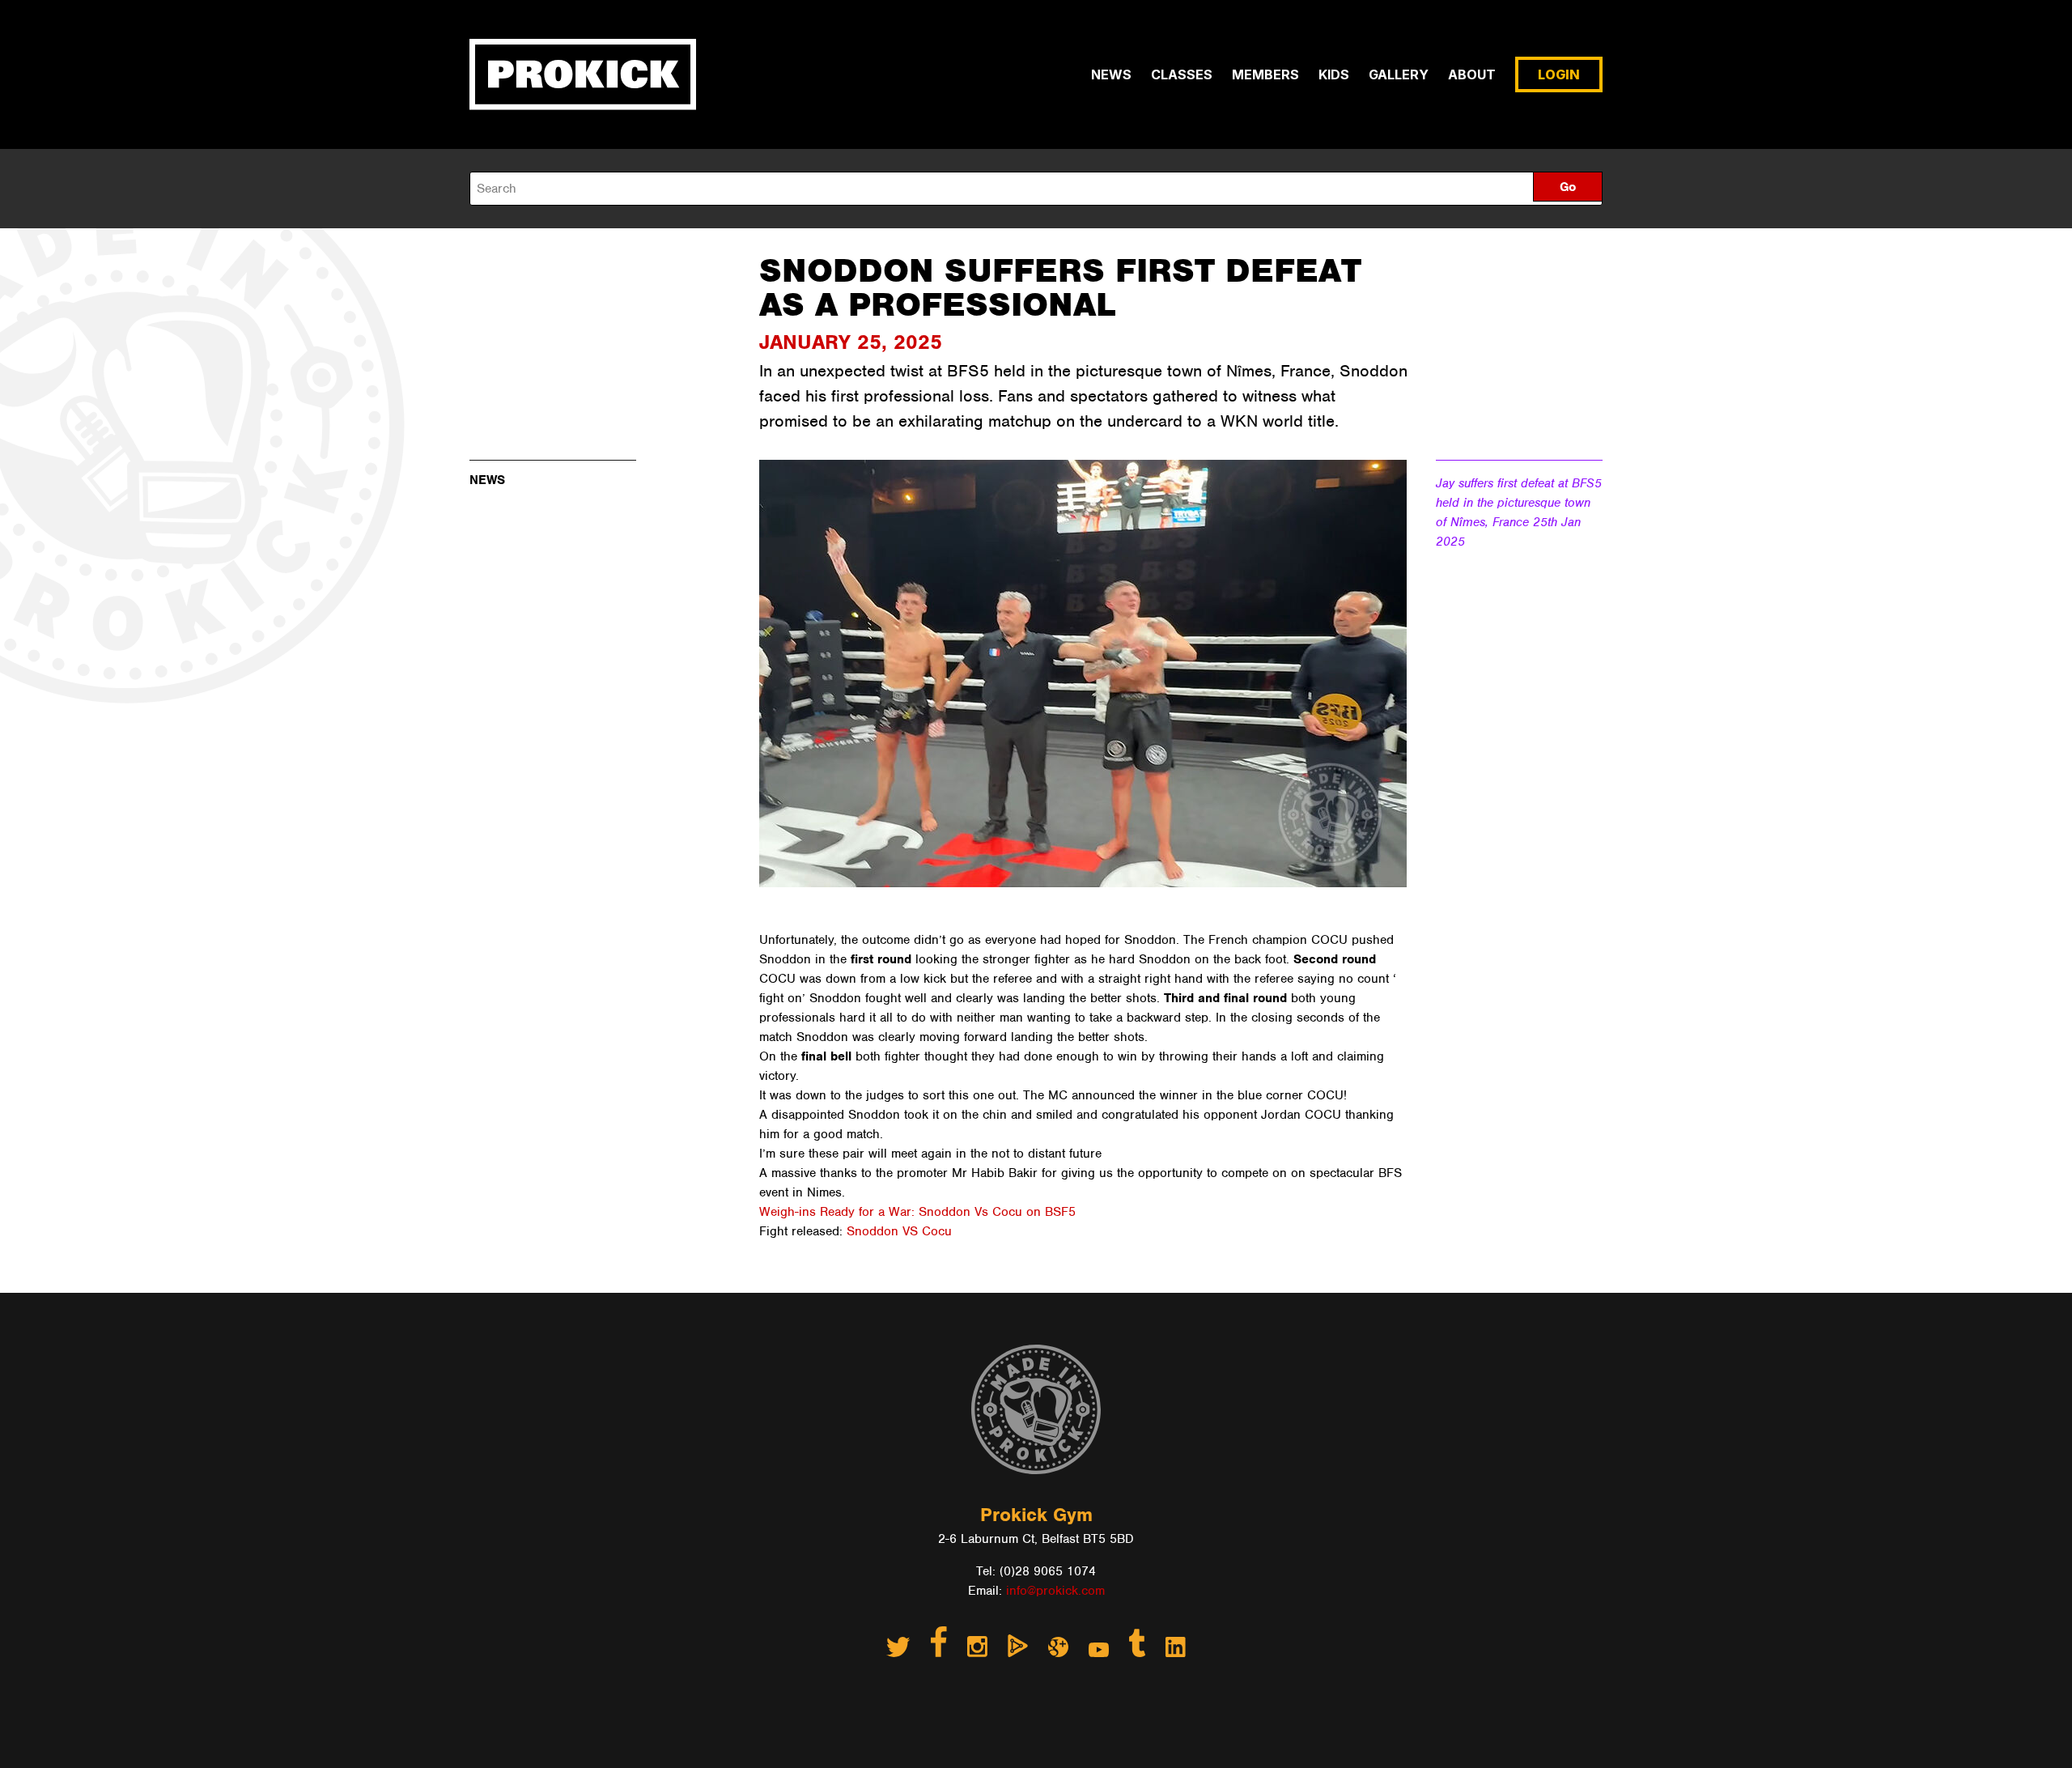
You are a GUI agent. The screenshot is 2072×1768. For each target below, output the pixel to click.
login (1559, 74)
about (1472, 74)
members (1265, 74)
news (1111, 74)
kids (1334, 74)
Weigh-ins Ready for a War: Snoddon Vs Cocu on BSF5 (917, 1212)
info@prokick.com (1055, 1591)
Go (1568, 187)
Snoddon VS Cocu (899, 1231)
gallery (1399, 74)
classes (1182, 74)
